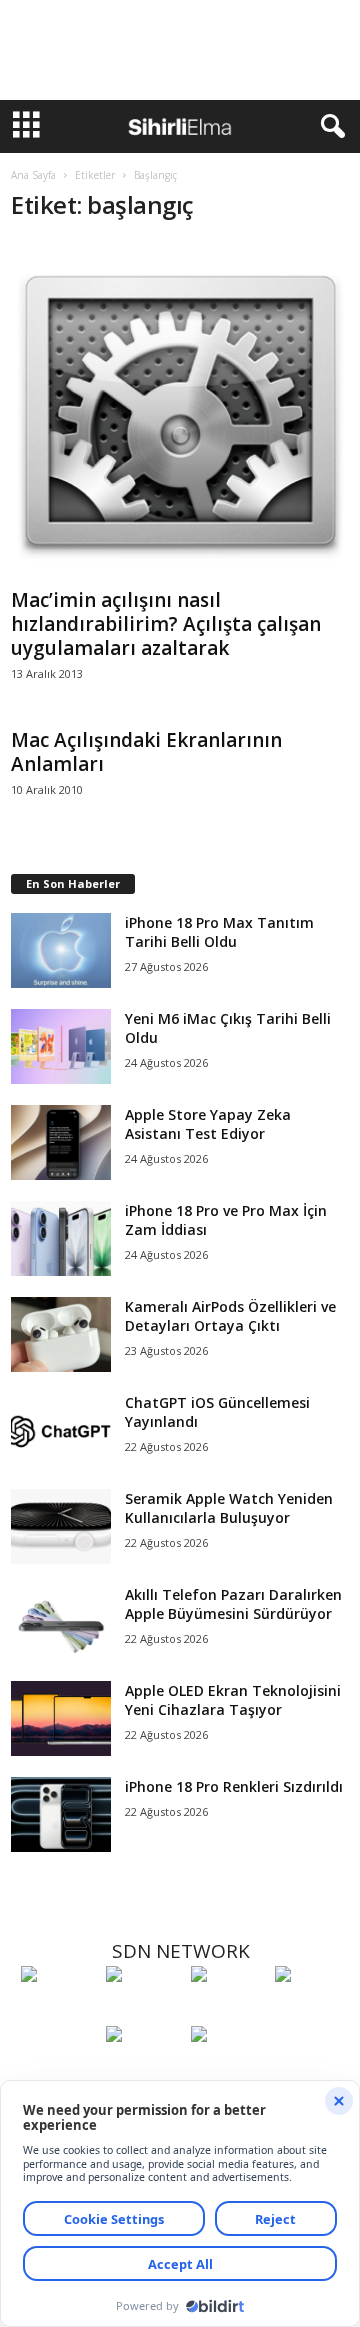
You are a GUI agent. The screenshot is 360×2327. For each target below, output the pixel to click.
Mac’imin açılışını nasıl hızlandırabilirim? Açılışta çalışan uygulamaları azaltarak (166, 624)
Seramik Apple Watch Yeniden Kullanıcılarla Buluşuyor (229, 1508)
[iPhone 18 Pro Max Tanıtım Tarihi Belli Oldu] (61, 950)
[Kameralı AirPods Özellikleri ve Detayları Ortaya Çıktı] (61, 1334)
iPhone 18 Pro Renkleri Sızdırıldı (234, 1786)
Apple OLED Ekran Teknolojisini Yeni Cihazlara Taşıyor (233, 1700)
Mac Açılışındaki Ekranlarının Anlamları (146, 752)
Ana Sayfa (33, 175)
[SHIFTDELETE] (58, 2011)
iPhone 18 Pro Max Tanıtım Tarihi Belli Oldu (219, 932)
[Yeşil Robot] (228, 2011)
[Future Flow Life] (228, 2071)
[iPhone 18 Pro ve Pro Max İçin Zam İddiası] (61, 1238)
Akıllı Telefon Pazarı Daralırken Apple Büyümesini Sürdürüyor (233, 1604)
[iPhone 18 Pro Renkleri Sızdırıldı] (61, 1814)
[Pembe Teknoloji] (143, 2071)
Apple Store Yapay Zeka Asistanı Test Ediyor (208, 1124)
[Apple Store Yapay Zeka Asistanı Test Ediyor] (61, 1142)
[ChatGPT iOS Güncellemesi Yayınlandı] (61, 1430)
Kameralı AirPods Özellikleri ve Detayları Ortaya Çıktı (230, 1316)
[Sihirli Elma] (143, 2011)
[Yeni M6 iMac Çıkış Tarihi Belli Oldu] (61, 1046)
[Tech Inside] (312, 2011)
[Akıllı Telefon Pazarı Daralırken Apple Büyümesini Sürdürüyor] (61, 1622)
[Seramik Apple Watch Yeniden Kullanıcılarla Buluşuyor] (61, 1526)
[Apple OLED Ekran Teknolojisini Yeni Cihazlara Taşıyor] (61, 1718)
